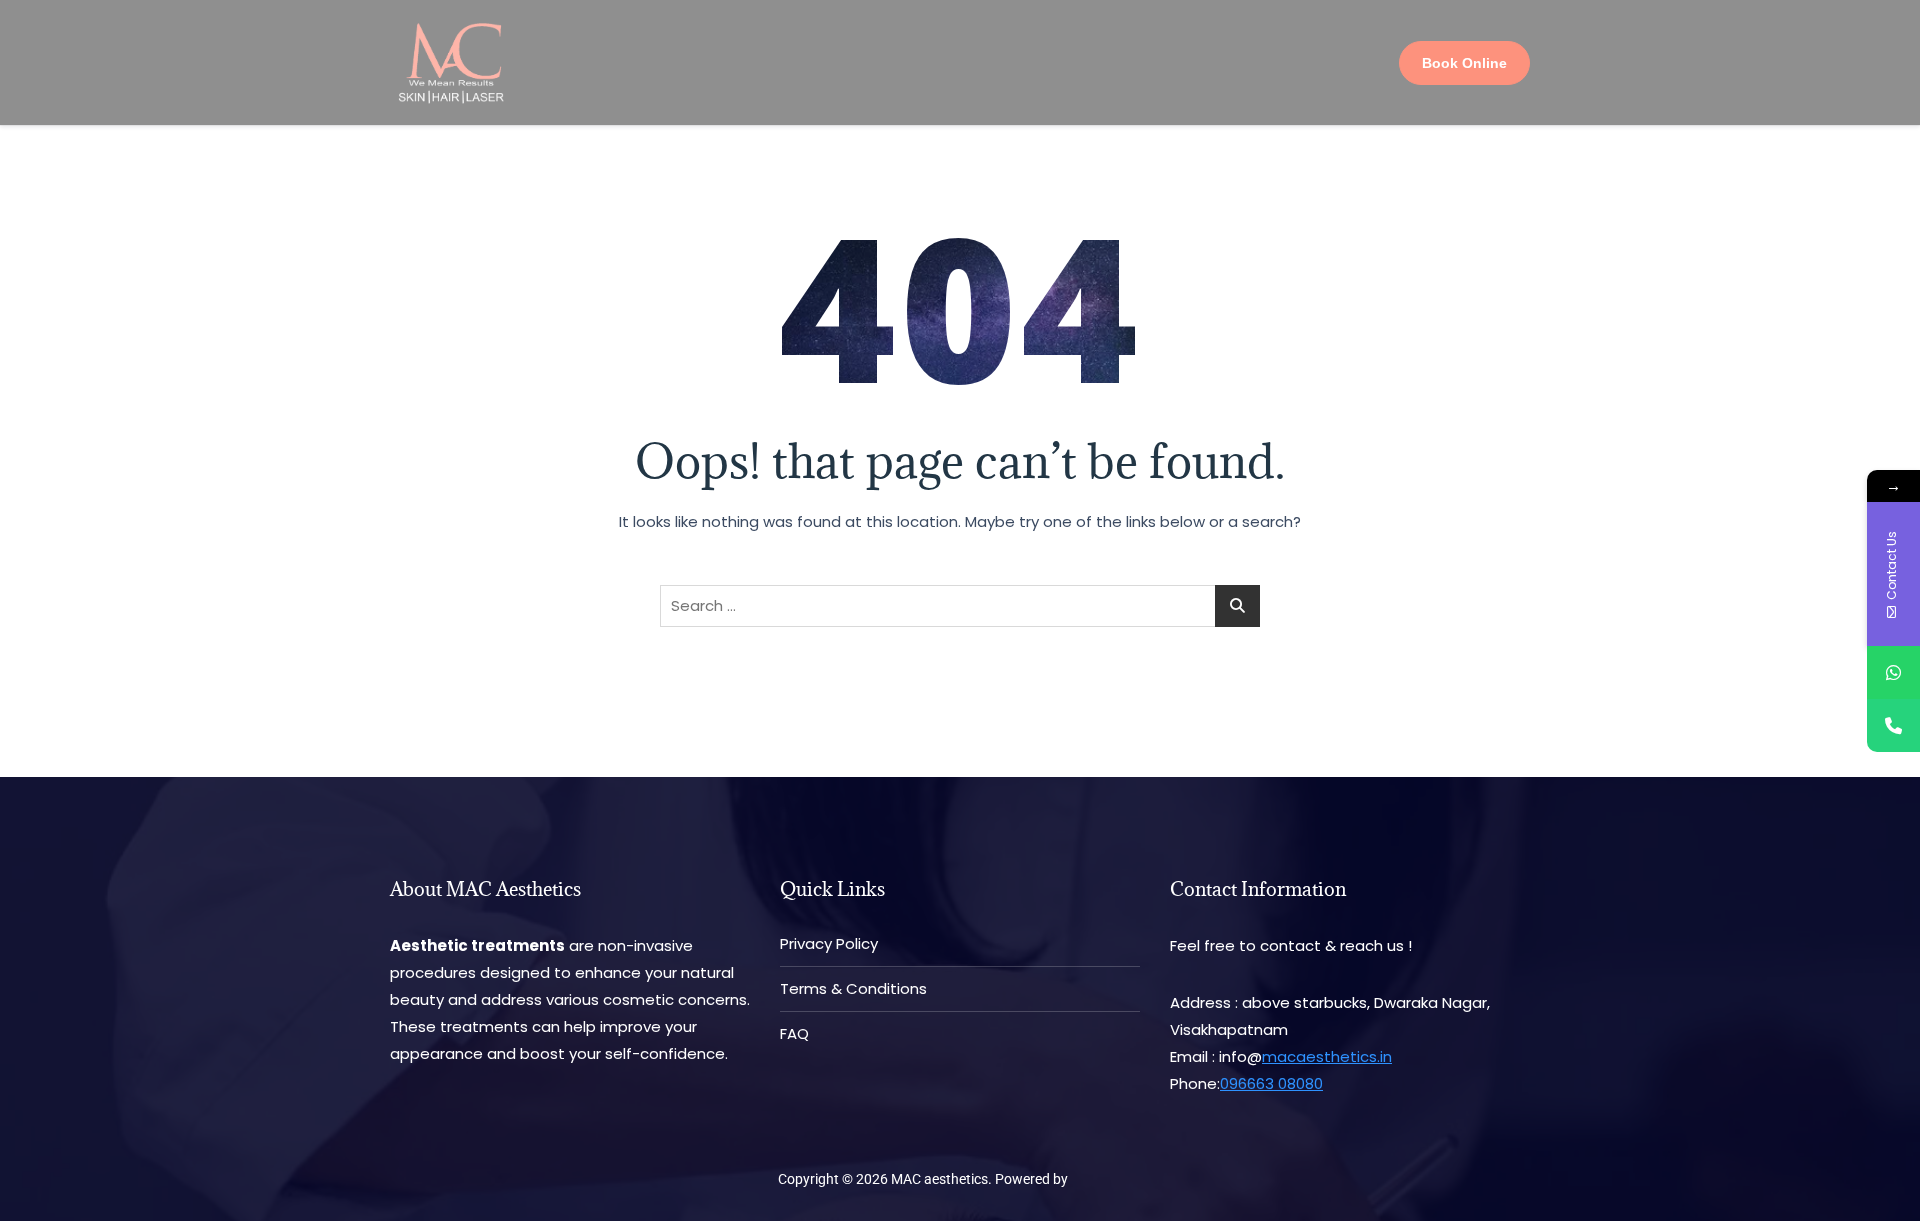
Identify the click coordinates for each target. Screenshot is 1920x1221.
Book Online (1464, 63)
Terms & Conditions (853, 988)
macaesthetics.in (1327, 1056)
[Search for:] (960, 606)
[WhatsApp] (1893, 672)
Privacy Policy (829, 943)
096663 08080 (1271, 1083)
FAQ (794, 1033)
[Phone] (1893, 725)
